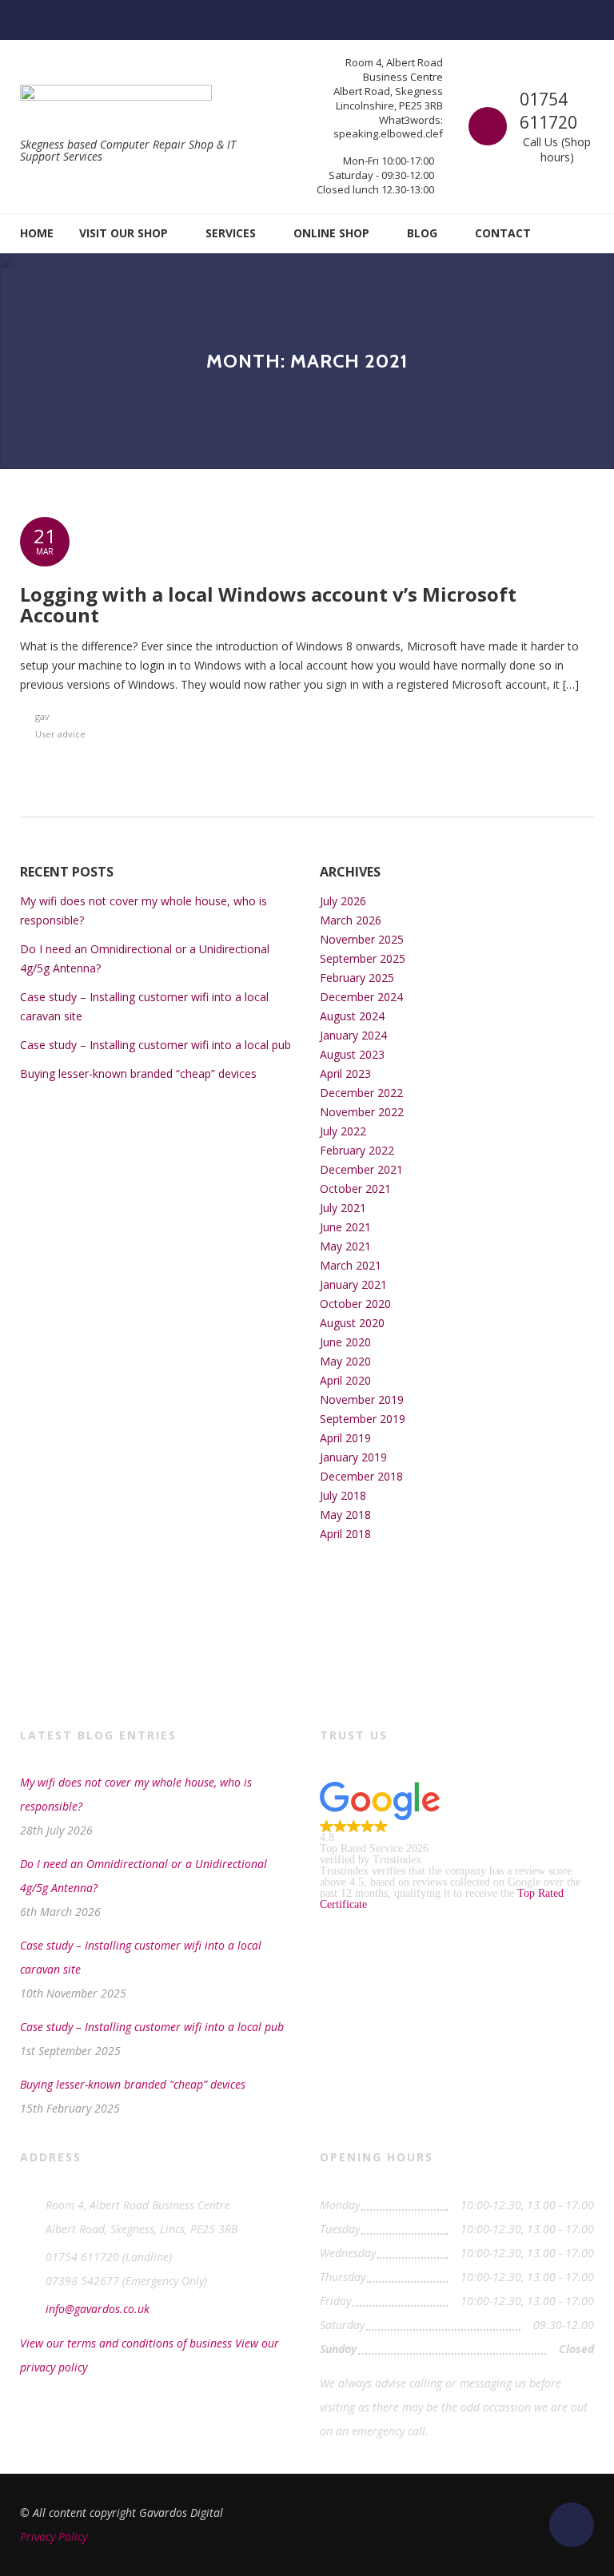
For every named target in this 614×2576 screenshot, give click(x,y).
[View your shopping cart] (583, 233)
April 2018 (345, 1534)
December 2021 (361, 1169)
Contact (503, 233)
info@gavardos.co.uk (98, 2309)
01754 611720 (548, 111)
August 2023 (352, 1054)
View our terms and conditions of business (126, 2343)
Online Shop (331, 233)
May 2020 (345, 1361)
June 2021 (345, 1227)
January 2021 (353, 1284)
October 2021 (355, 1189)
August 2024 (352, 1016)
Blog (422, 233)
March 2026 (351, 920)
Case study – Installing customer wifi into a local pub (155, 1045)
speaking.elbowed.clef (388, 133)
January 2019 (353, 1457)
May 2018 (345, 1515)
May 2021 (345, 1246)
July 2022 (343, 1131)
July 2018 (343, 1495)
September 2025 (363, 958)
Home (37, 233)
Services (231, 233)
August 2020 (352, 1323)
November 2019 (362, 1399)
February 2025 (357, 978)
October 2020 (355, 1304)
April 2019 (345, 1438)
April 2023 (345, 1073)
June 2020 (345, 1342)
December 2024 (361, 997)
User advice (60, 734)
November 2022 (362, 1112)
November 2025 (362, 939)
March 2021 (351, 1265)
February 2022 (357, 1150)
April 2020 (345, 1380)
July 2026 (343, 901)
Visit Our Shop (124, 233)
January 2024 (353, 1035)
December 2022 (361, 1093)
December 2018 (361, 1476)
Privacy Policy (54, 2536)
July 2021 (343, 1208)
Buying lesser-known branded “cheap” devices (138, 1073)
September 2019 (363, 1419)
